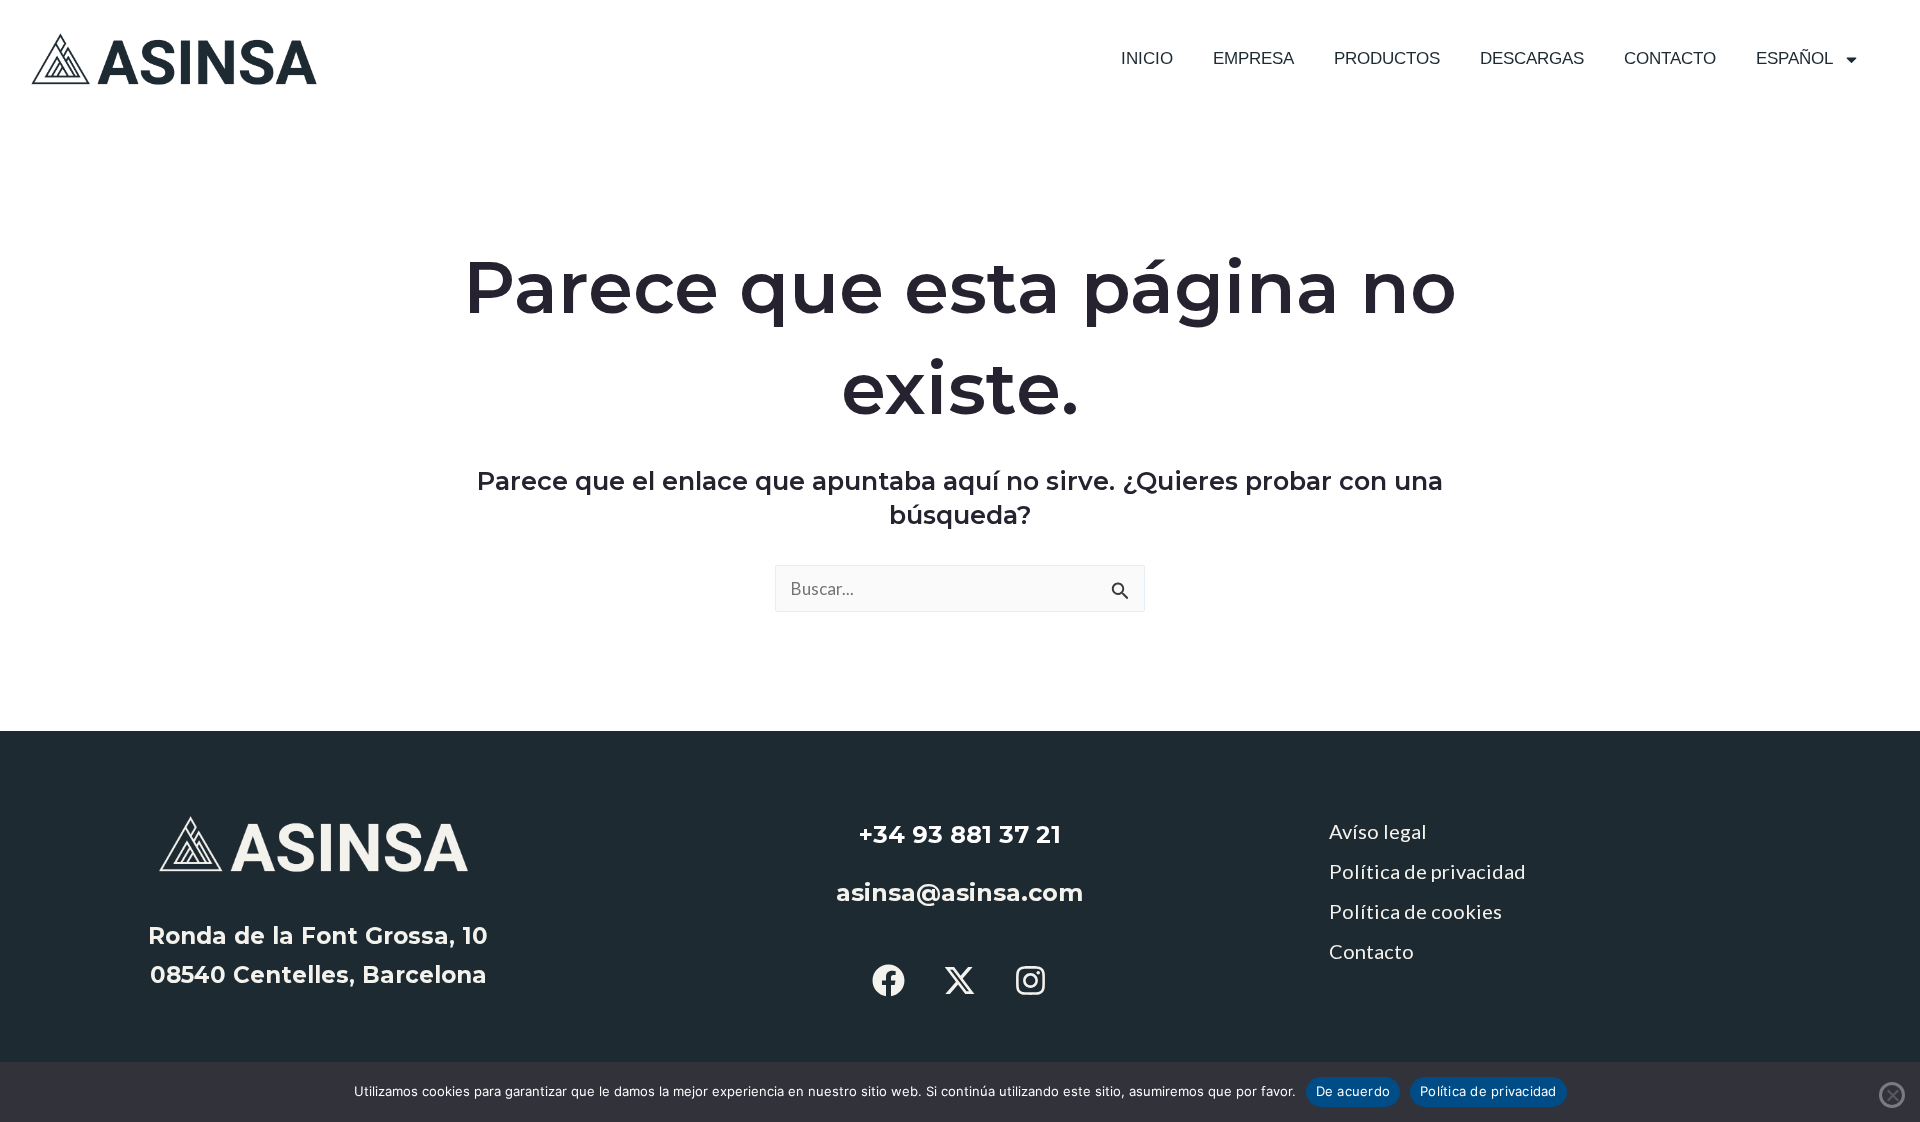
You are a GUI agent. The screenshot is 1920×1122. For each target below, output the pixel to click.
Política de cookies (1415, 911)
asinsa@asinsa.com (959, 892)
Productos (1387, 58)
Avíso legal (1378, 831)
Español (1794, 58)
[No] (1892, 1095)
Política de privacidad (1427, 871)
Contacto (1670, 58)
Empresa (1253, 58)
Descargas (1532, 58)
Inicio (1147, 58)
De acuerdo (1353, 1091)
